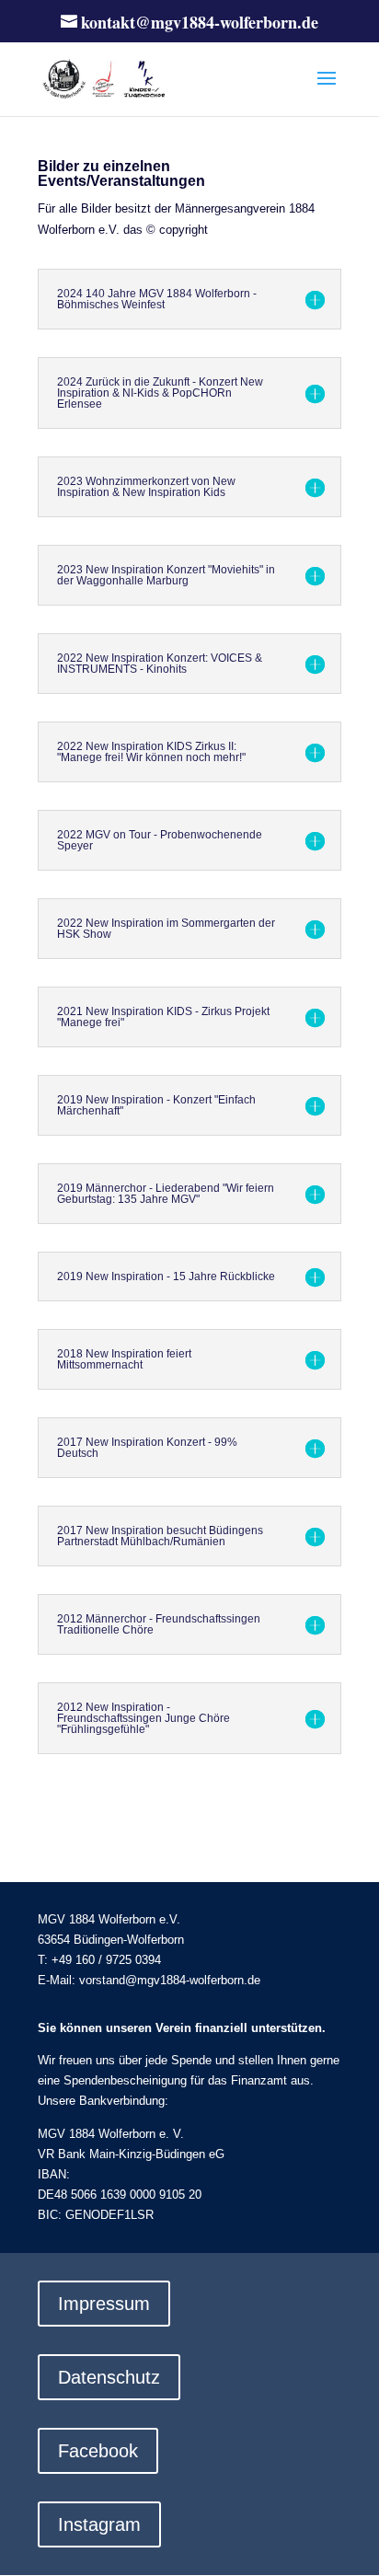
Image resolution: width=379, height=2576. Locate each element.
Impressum (104, 2304)
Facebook (98, 2451)
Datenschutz (109, 2377)
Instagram (99, 2524)
